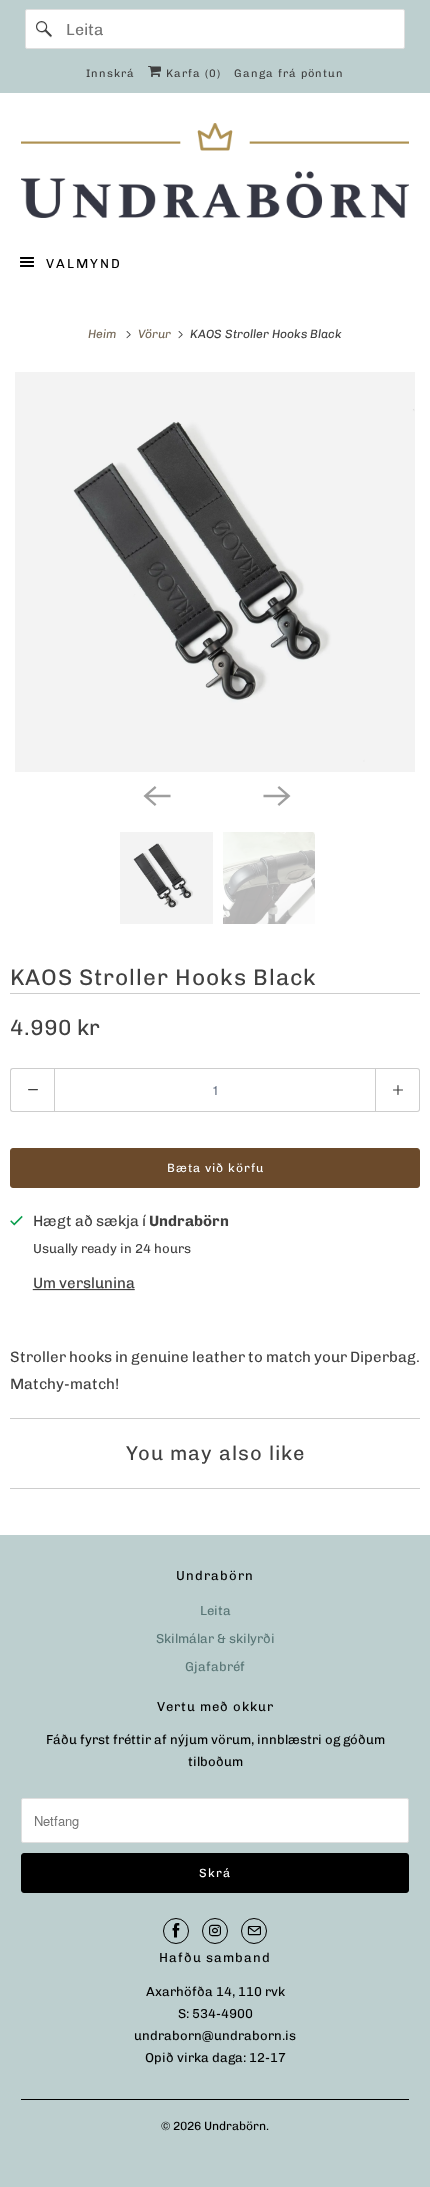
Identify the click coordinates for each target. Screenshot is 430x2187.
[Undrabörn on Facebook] (176, 1931)
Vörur (156, 334)
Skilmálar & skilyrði (215, 1638)
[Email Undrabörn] (254, 1931)
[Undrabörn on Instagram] (215, 1931)
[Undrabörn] (215, 170)
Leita (215, 1610)
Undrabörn (235, 2126)
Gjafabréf (215, 1666)
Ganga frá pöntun (289, 73)
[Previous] (155, 794)
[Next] (275, 794)
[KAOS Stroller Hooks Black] (215, 572)
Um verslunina (84, 1283)
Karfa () (191, 73)
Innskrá (110, 73)
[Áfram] (45, 29)
